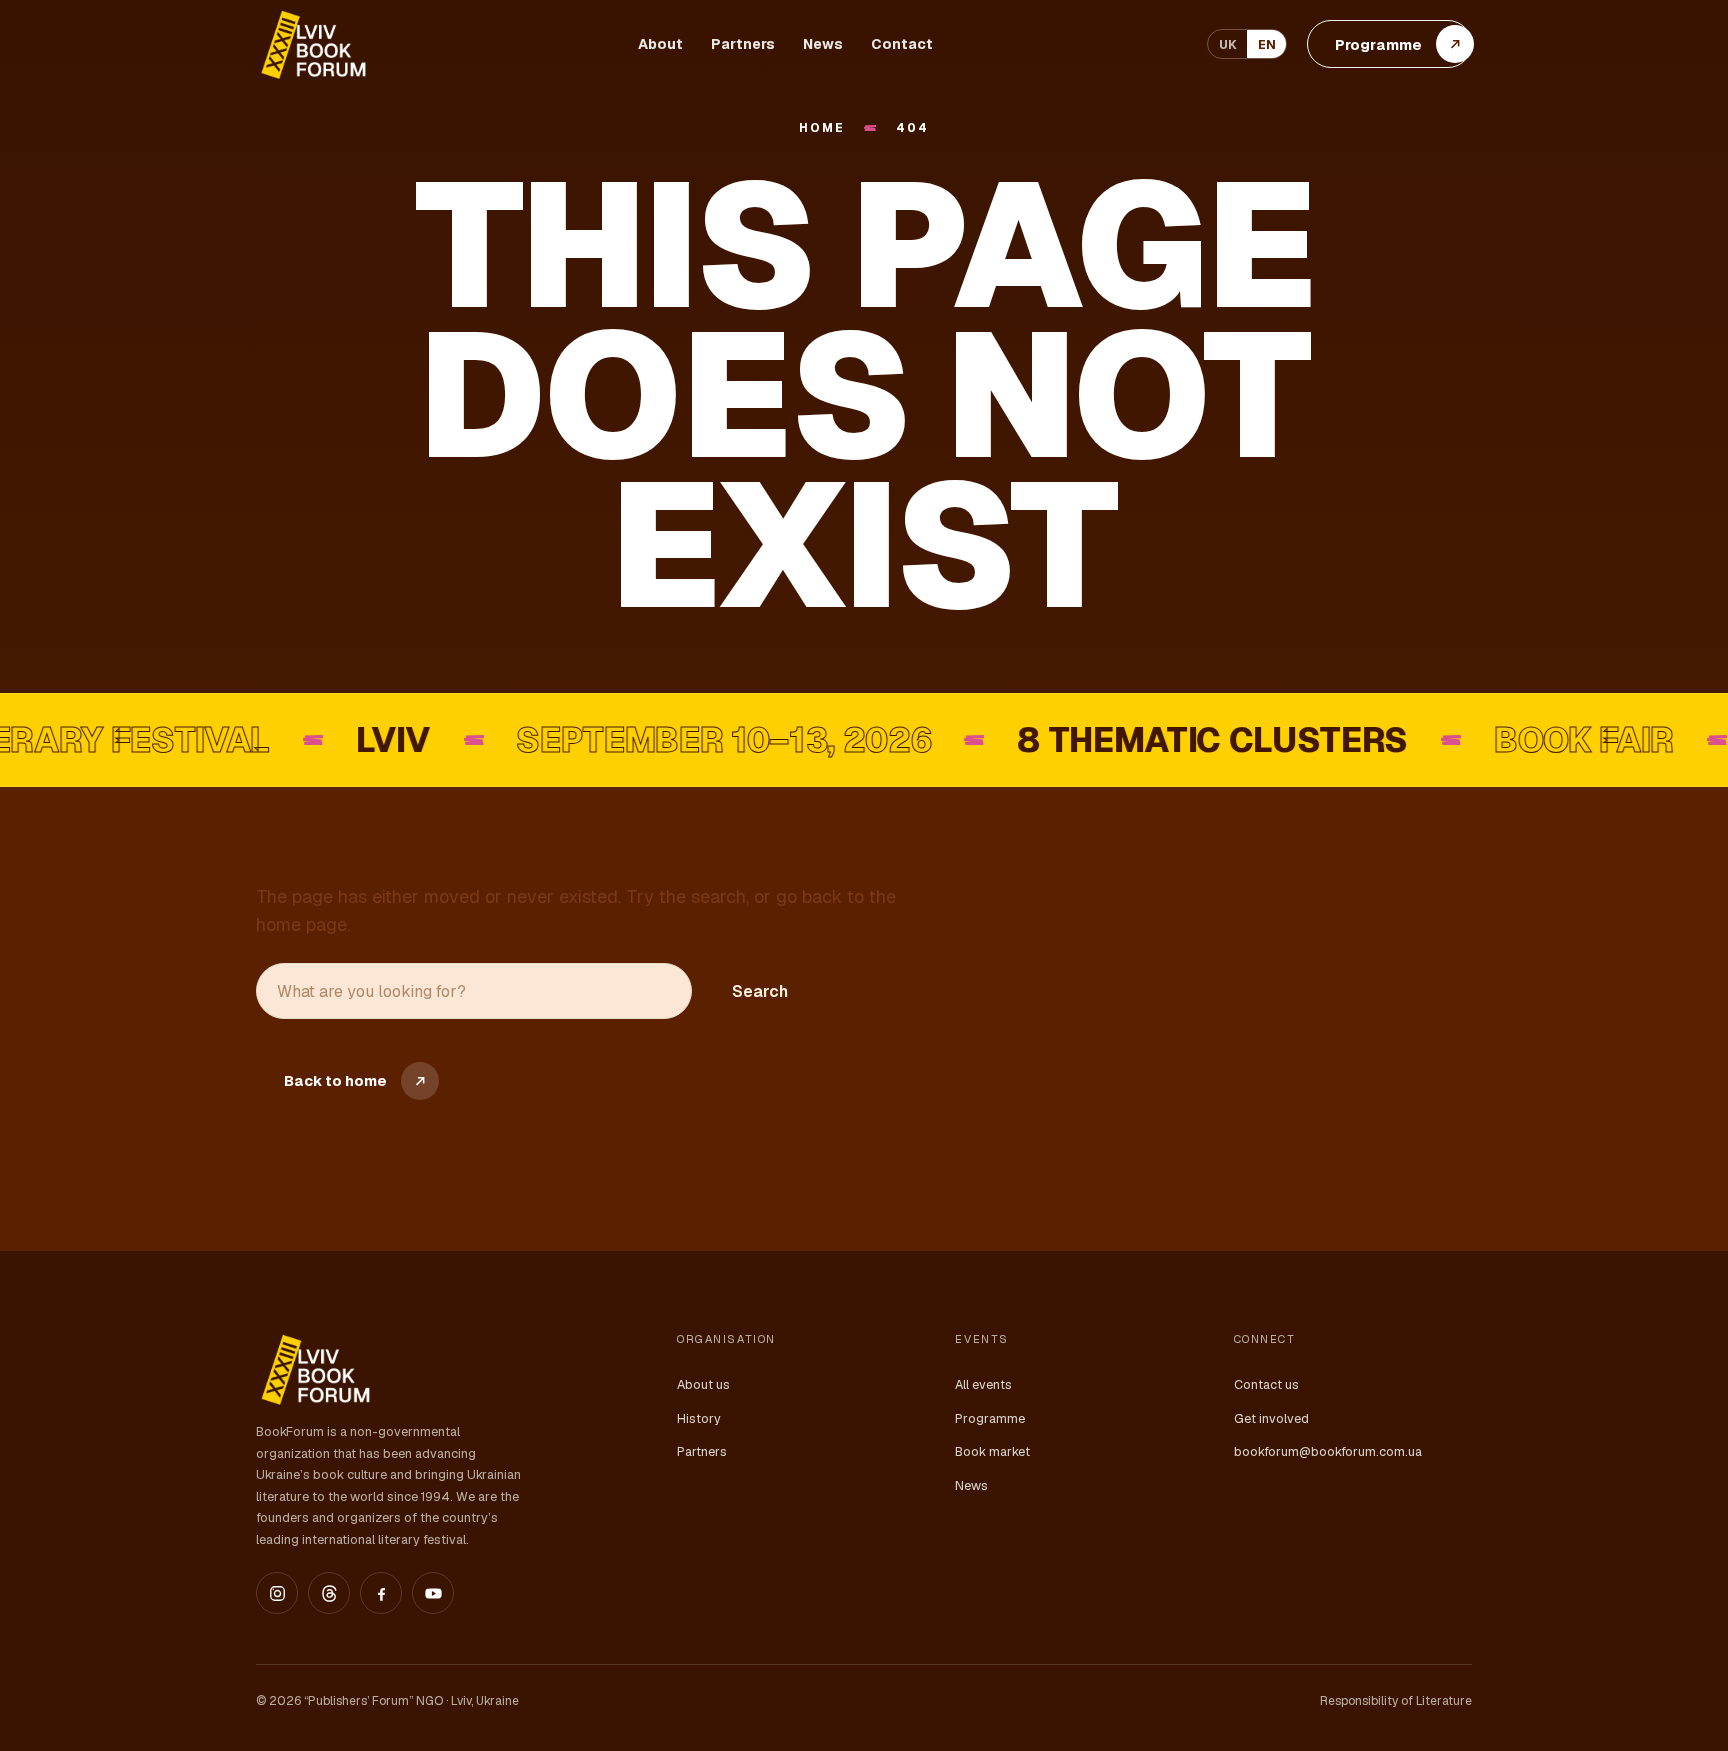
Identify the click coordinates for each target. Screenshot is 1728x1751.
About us (703, 1384)
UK (1228, 44)
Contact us (1266, 1384)
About (660, 44)
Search (760, 991)
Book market (992, 1451)
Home (821, 128)
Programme (990, 1418)
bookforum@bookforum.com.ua (1328, 1451)
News (823, 44)
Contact (902, 44)
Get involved (1271, 1418)
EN (1267, 44)
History (699, 1418)
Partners (743, 44)
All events (983, 1384)
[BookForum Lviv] (312, 44)
